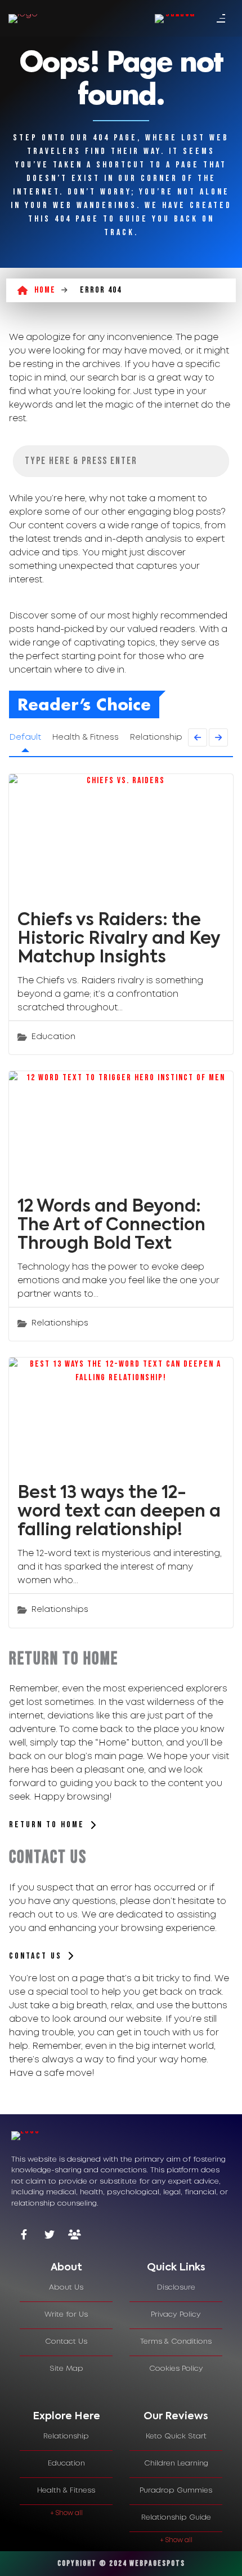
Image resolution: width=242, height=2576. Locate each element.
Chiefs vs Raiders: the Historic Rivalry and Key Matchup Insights (119, 939)
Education (53, 1037)
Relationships (60, 1323)
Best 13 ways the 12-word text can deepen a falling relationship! (119, 1512)
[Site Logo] (23, 19)
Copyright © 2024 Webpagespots (121, 2563)
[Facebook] (24, 2236)
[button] (198, 737)
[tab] (66, 2268)
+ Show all (66, 2513)
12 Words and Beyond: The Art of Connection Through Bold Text (111, 1226)
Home (45, 290)
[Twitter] (49, 2236)
